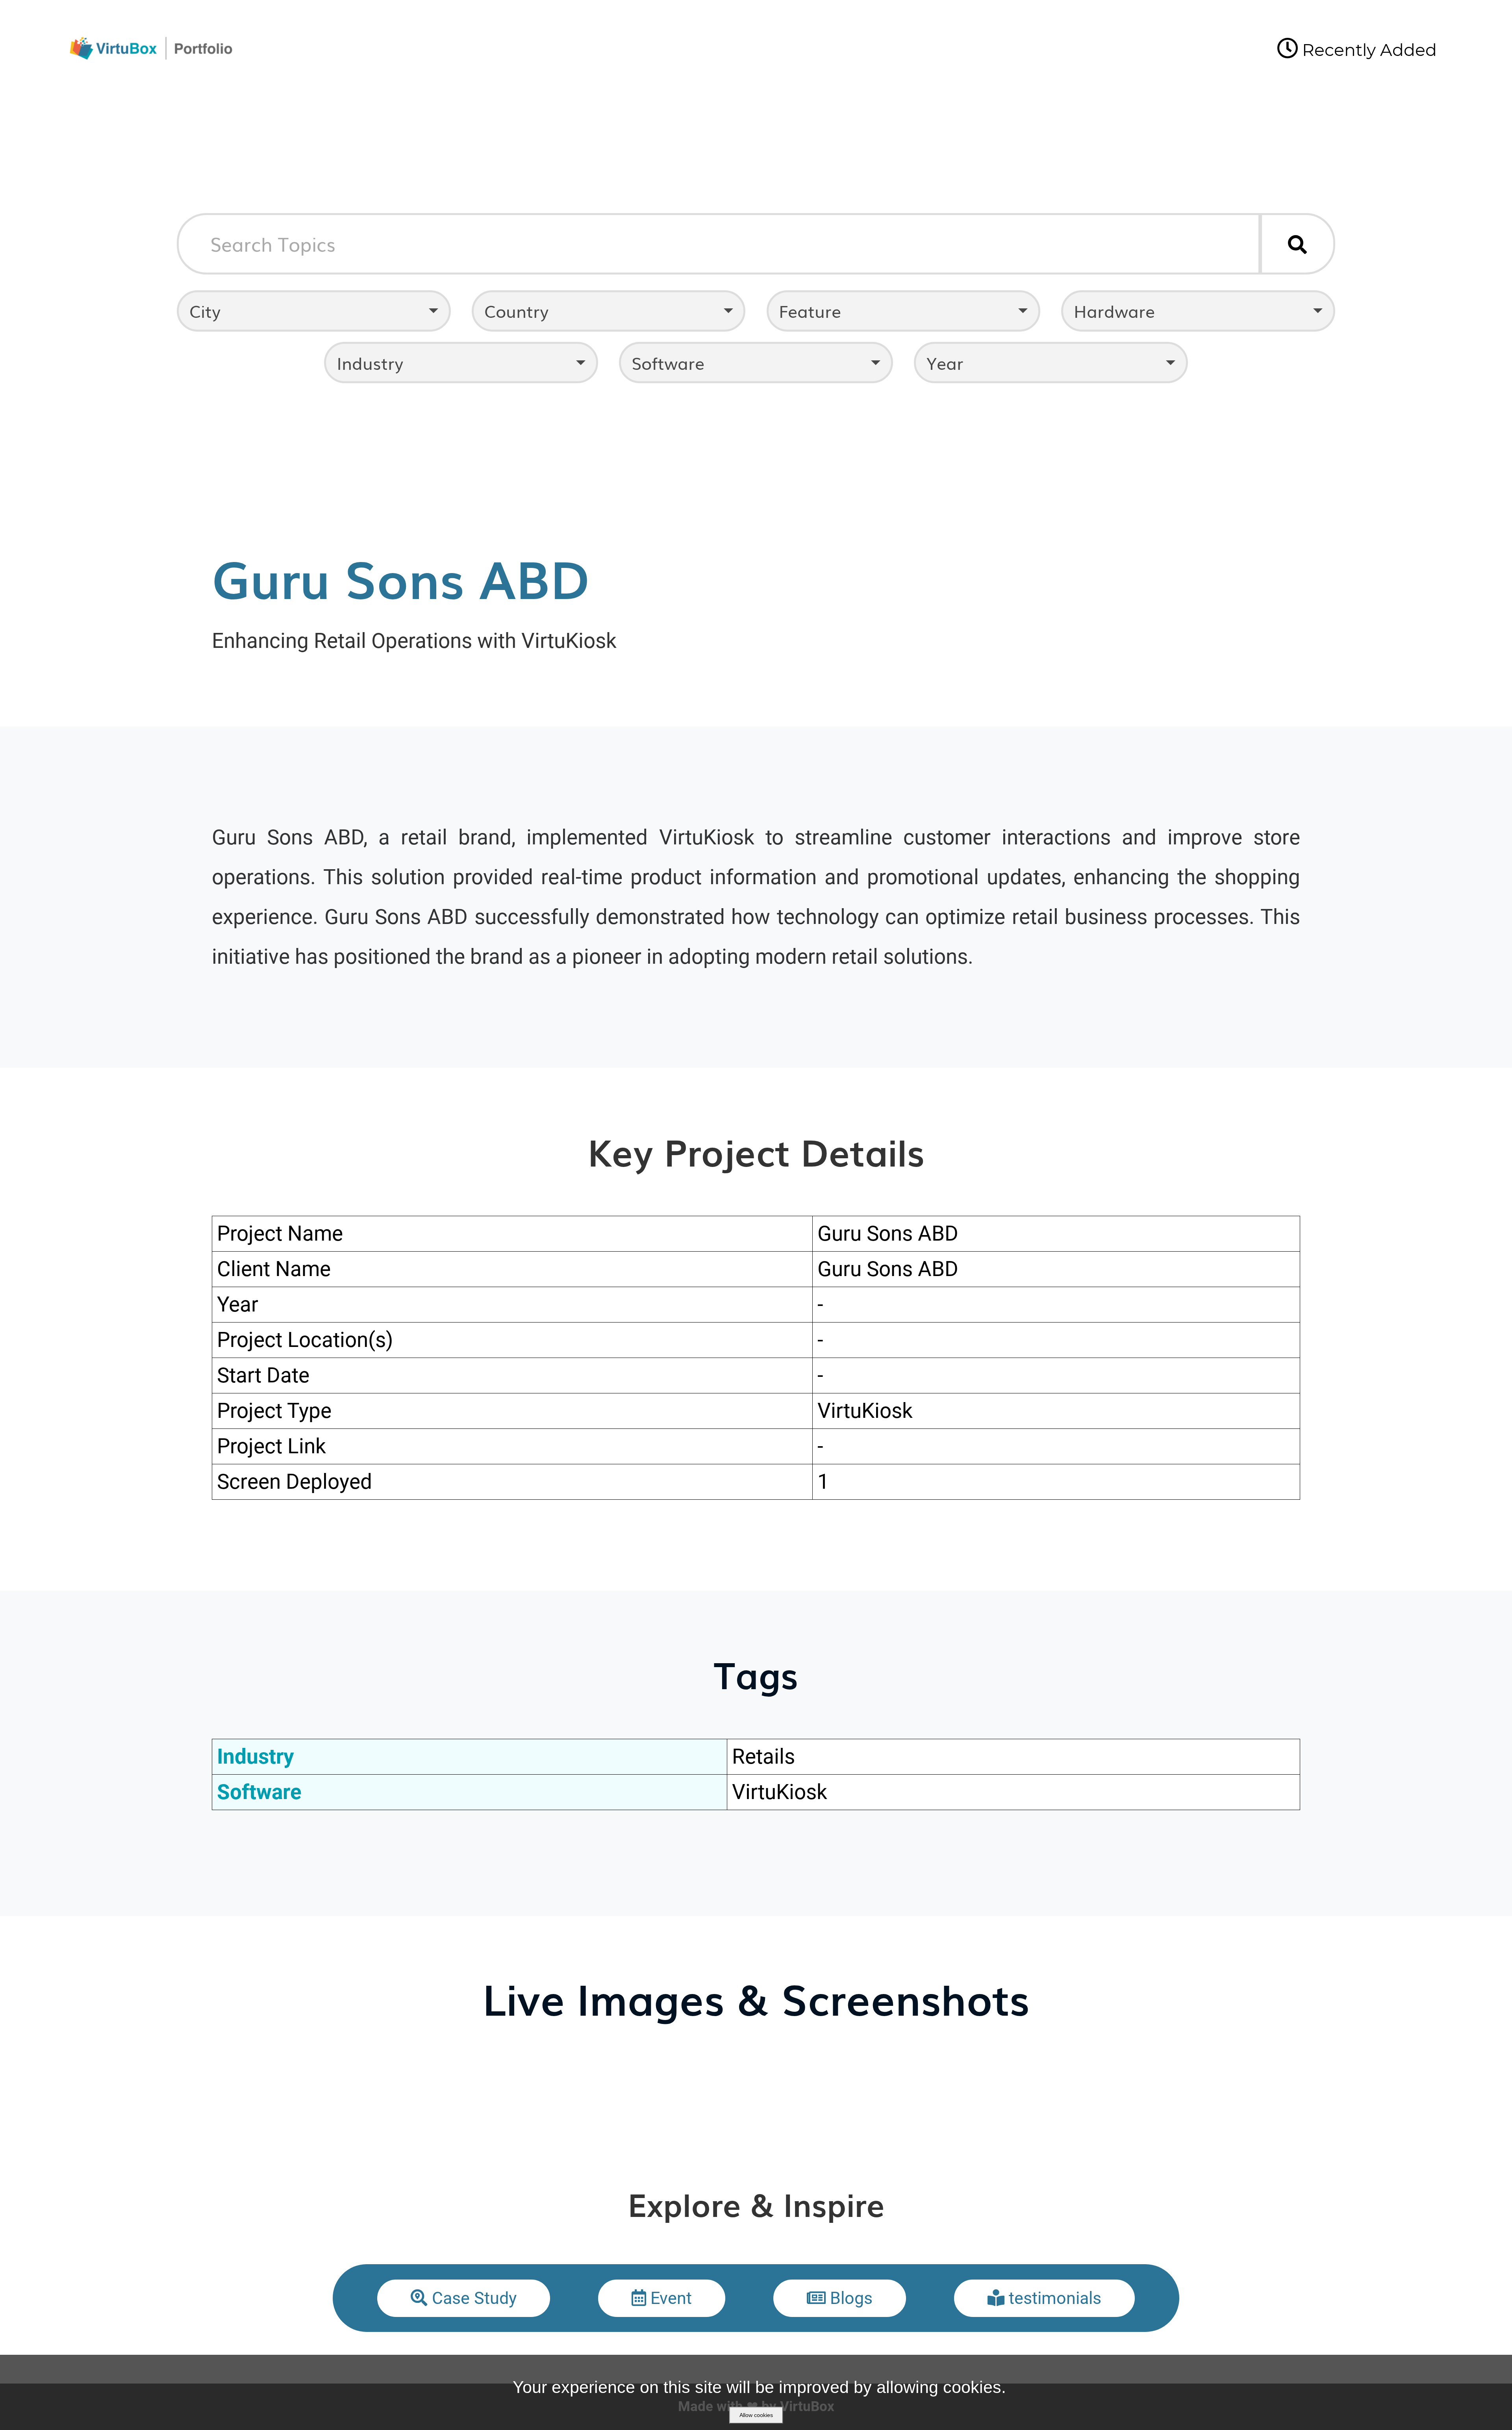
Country (516, 311)
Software (668, 363)
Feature (810, 311)
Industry (370, 363)
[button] (464, 2298)
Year (945, 363)
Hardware (1114, 311)
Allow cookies (756, 2415)
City (205, 311)
